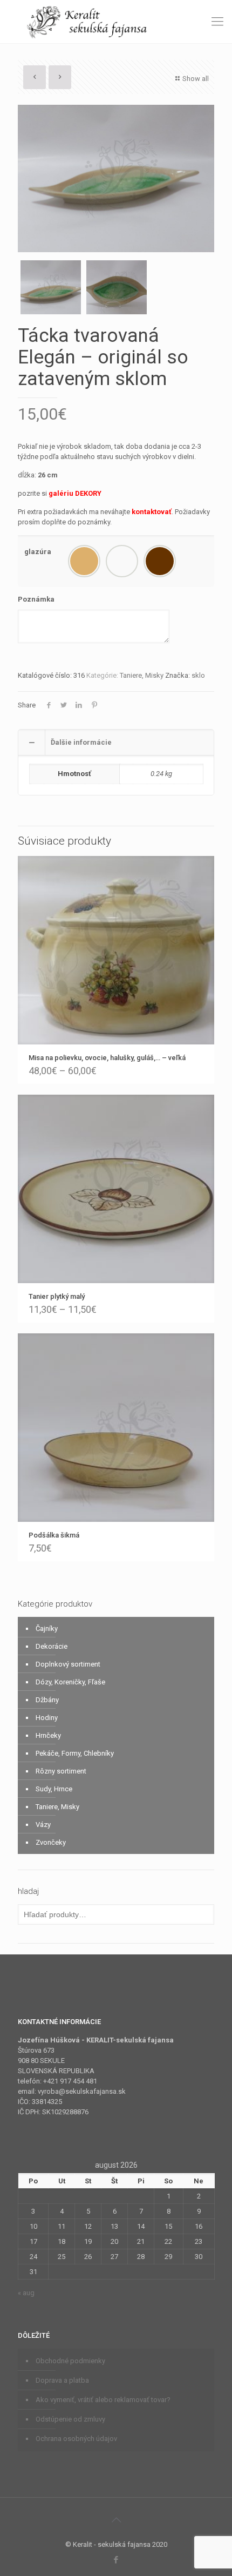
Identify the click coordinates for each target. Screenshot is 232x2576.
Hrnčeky (48, 1735)
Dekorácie (52, 1646)
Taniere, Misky (142, 675)
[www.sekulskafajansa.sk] (116, 22)
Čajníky (47, 1628)
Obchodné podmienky (70, 2361)
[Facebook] (116, 2560)
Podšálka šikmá (54, 1535)
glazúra (38, 552)
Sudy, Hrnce (54, 1789)
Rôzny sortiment (61, 1771)
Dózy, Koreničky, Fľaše (70, 1682)
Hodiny (47, 1718)
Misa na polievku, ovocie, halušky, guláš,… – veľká (107, 1058)
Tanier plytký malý (57, 1296)
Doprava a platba (62, 2380)
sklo (198, 675)
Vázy (43, 1825)
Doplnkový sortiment (68, 1664)
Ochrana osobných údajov (76, 2439)
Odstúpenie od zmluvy (70, 2419)
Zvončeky (51, 1842)
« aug (26, 2293)
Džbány (47, 1700)
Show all (196, 79)
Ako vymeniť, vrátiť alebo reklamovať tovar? (103, 2400)
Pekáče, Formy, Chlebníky (75, 1753)
